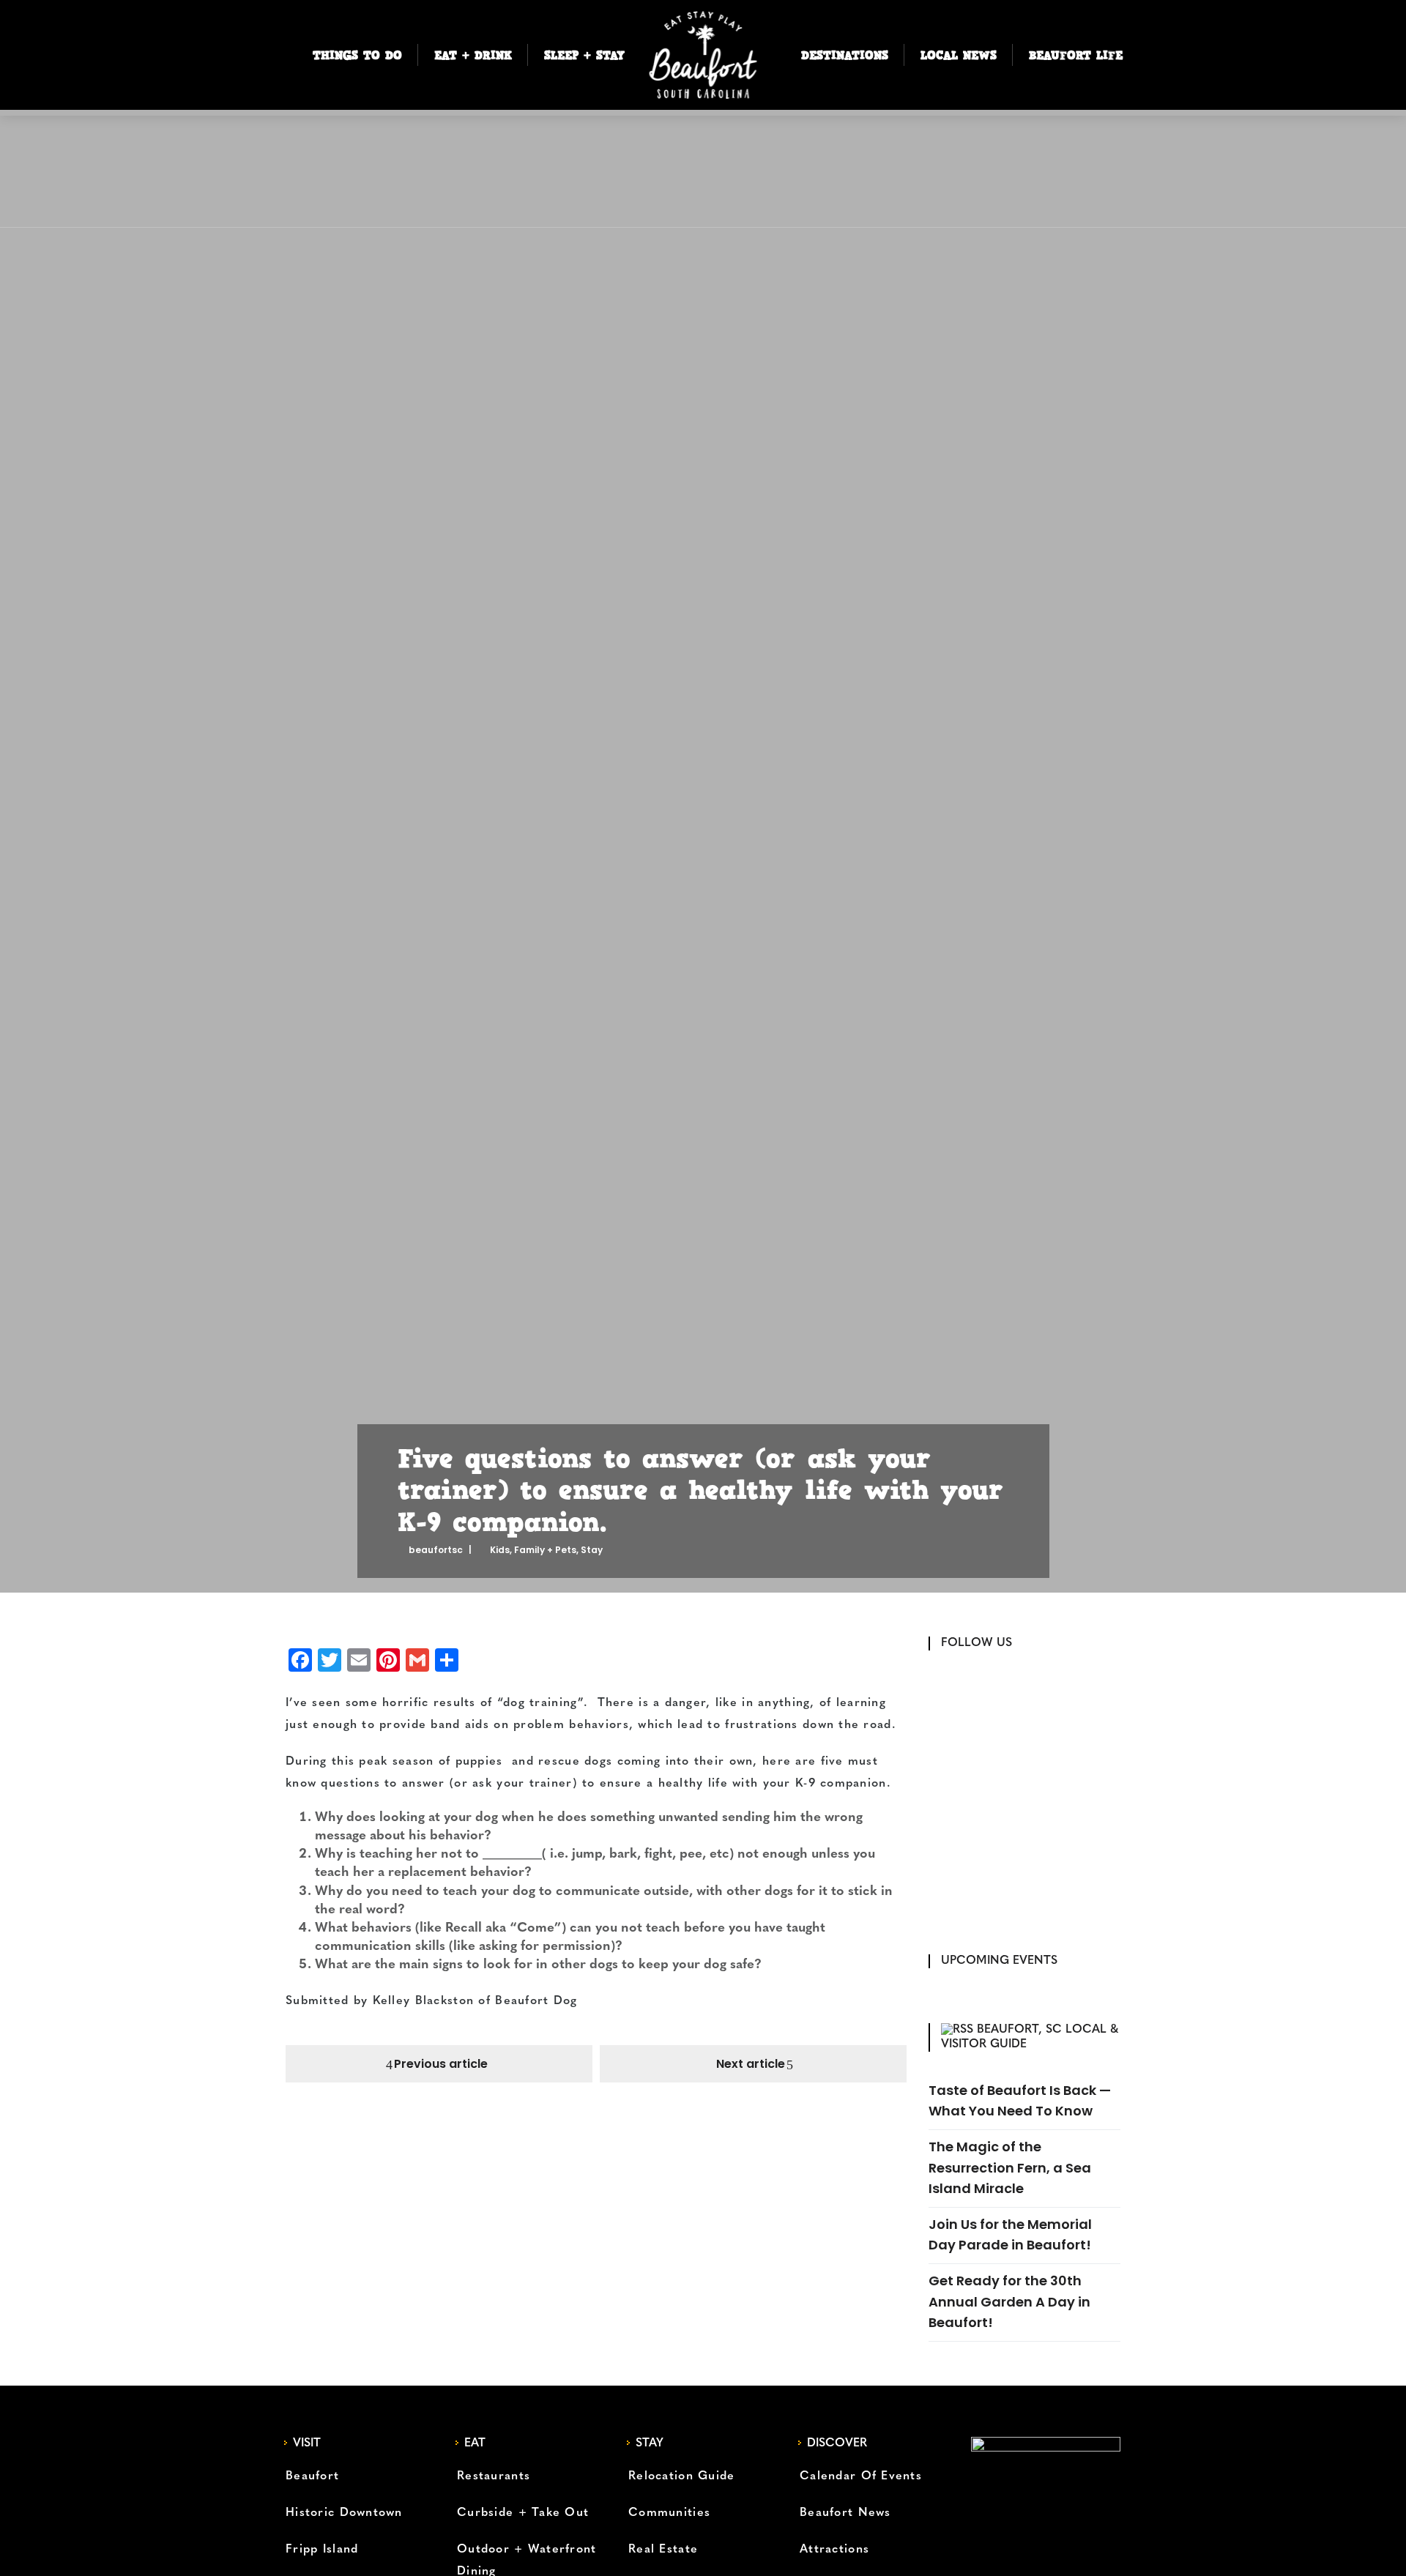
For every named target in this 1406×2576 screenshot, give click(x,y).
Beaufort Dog (539, 2001)
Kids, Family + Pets (533, 1550)
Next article (751, 2064)
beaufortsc (436, 1550)
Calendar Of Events (861, 2476)
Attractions (834, 2550)
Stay (592, 1550)
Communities (669, 2513)
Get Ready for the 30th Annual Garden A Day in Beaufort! (1009, 2301)
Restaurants (494, 2476)
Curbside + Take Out (523, 2513)
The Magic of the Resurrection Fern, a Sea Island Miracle (1010, 2167)
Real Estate (663, 2550)
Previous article (441, 2064)
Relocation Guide (681, 2476)
